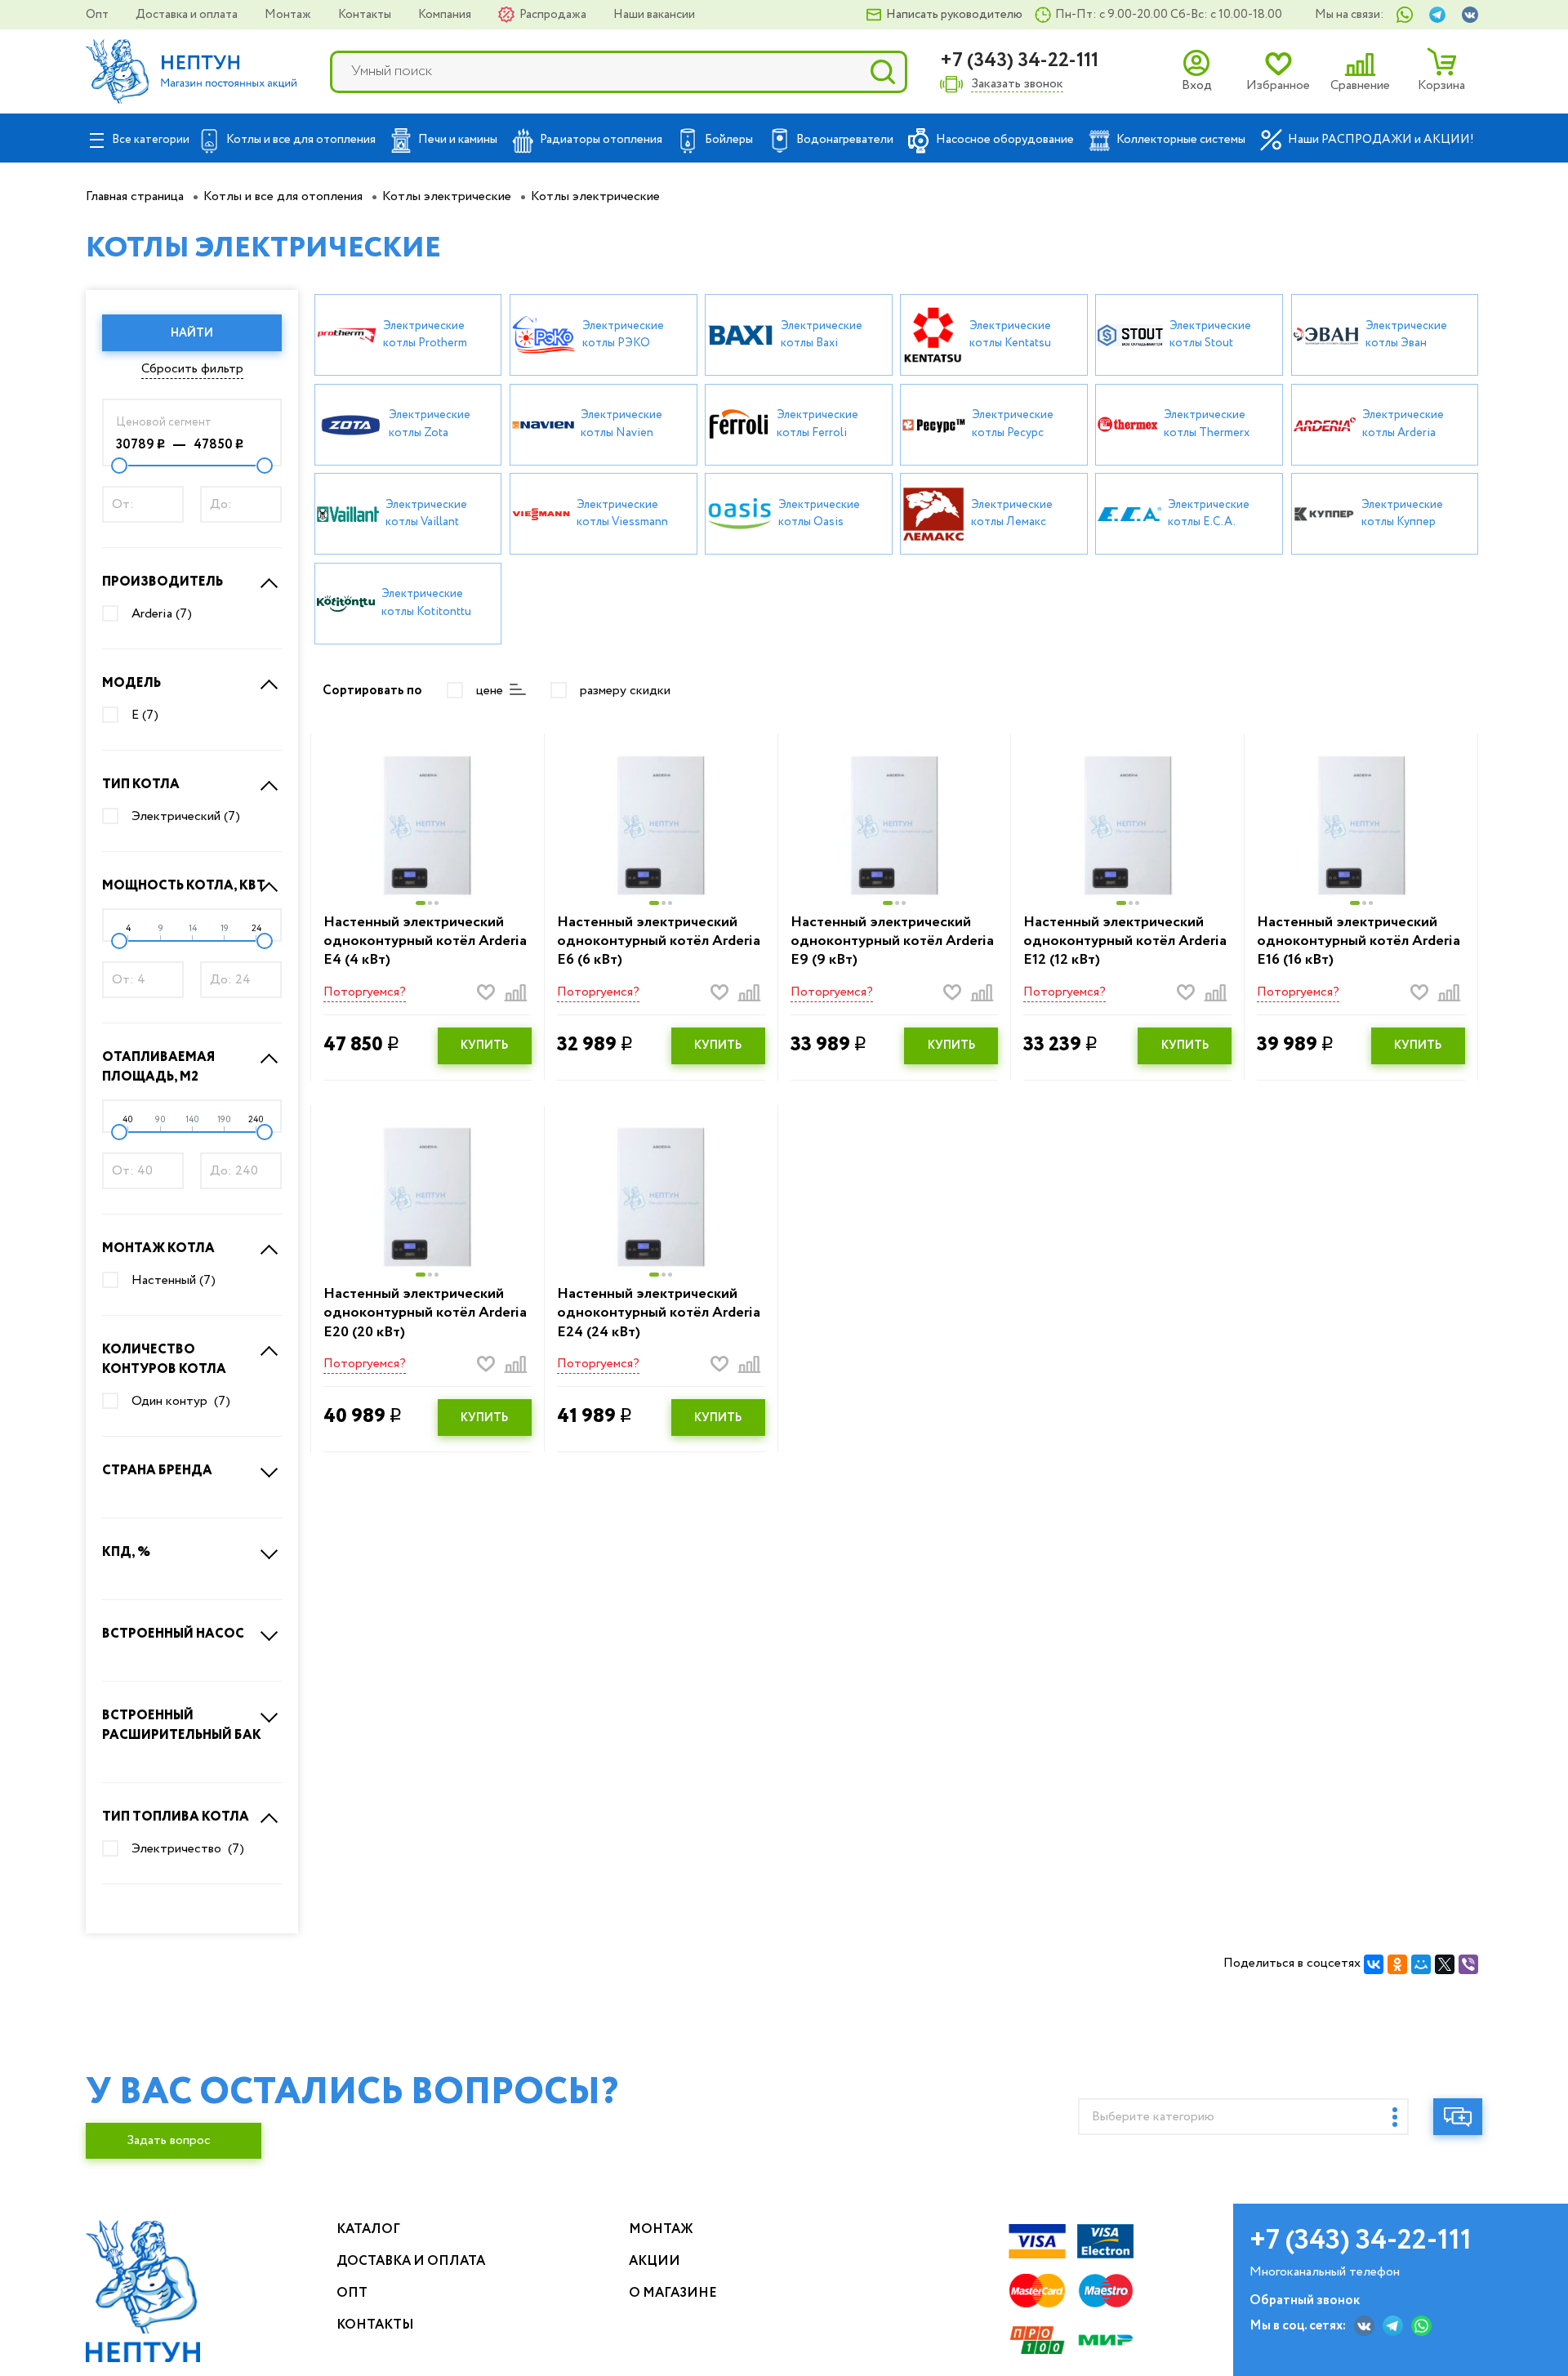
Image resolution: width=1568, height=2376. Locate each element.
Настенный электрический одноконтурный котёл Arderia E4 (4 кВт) (425, 942)
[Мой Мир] (1421, 1964)
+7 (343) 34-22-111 (1019, 61)
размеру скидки (625, 691)
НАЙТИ (192, 333)
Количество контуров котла (164, 1360)
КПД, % (126, 1552)
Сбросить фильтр (192, 369)
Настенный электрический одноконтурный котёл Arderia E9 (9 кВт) (892, 942)
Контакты (366, 15)
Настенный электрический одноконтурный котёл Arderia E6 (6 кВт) (659, 942)
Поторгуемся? (365, 992)
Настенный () (174, 1281)
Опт (98, 15)
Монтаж (289, 15)
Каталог (368, 2229)
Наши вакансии (654, 15)
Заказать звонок (1017, 85)
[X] (1445, 1964)
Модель (131, 683)
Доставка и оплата (188, 15)
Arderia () (162, 614)
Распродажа (554, 15)
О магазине (673, 2293)
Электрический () (186, 817)
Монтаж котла (158, 1248)
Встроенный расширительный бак (182, 1725)
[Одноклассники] (1397, 1964)
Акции (655, 2261)
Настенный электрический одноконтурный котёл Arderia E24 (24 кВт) (659, 1313)
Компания (446, 15)
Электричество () (188, 1849)
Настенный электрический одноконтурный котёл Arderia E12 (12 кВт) (1125, 942)
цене (490, 691)
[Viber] (1468, 1964)
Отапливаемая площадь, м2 (158, 1067)
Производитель (163, 582)
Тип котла (141, 785)
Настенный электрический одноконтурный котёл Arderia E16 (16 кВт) (1359, 942)
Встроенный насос (173, 1634)
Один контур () (181, 1402)
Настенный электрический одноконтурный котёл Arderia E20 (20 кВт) (425, 1313)
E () (145, 715)
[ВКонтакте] (1374, 1964)
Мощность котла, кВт (184, 886)
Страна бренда (157, 1471)
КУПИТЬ (484, 1045)
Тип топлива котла (176, 1817)
